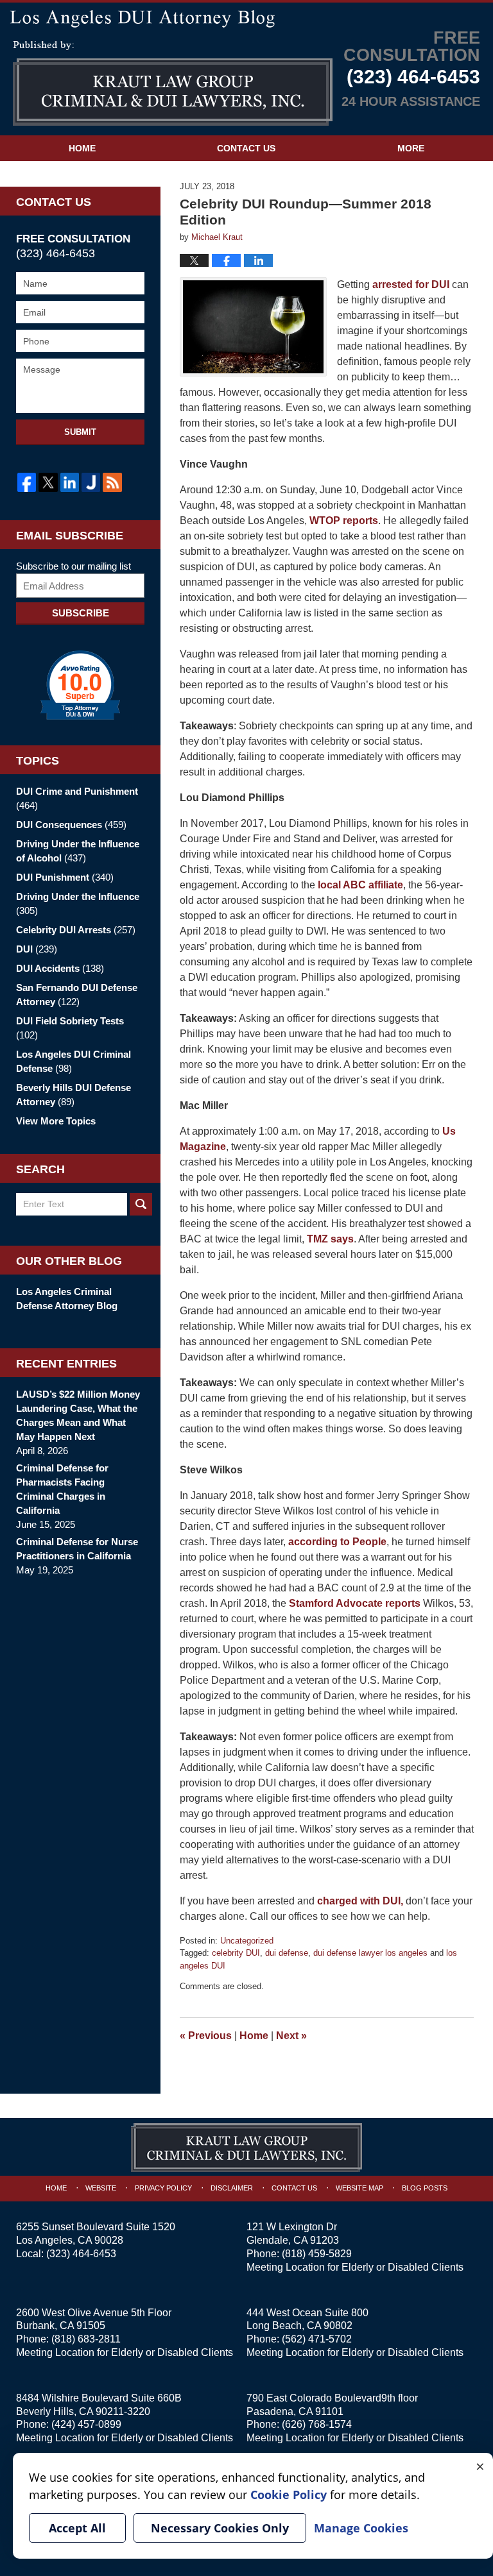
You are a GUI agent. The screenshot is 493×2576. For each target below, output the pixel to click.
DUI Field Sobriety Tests (70, 1028)
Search (141, 1204)
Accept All (77, 2528)
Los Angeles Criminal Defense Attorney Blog (67, 1299)
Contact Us (246, 148)
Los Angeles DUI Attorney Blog (173, 83)
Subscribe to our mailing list (74, 566)
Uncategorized (247, 1941)
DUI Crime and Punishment (77, 798)
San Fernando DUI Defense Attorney (77, 995)
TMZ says (330, 1239)
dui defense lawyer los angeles (370, 1953)
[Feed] (112, 482)
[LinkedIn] (70, 482)
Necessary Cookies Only (220, 2528)
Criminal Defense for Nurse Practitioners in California (77, 1549)
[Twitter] (48, 482)
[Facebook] (27, 482)
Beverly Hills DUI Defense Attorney (74, 1095)
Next (291, 2036)
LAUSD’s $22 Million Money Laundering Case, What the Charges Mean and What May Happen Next (78, 1415)
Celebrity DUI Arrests (76, 930)
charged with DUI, (360, 1901)
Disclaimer (232, 2188)
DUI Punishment (65, 877)
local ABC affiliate (360, 885)
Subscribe (81, 613)
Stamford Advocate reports (353, 1603)
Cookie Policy (289, 2495)
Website (101, 2188)
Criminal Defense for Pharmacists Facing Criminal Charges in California (62, 1489)
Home (82, 148)
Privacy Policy (163, 2188)
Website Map (359, 2188)
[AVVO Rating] (80, 685)
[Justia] (91, 482)
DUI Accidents (60, 968)
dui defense (287, 1953)
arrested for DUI (411, 284)
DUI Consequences (71, 825)
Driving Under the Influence (78, 903)
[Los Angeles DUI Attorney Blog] (246, 17)
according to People (337, 1542)
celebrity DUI (236, 1953)
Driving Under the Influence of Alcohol (78, 851)
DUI (37, 949)
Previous (206, 2036)
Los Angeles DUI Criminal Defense (74, 1061)
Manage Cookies (361, 2528)
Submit (80, 432)
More (411, 148)
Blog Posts (425, 2188)
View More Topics (56, 1121)
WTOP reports (342, 521)
